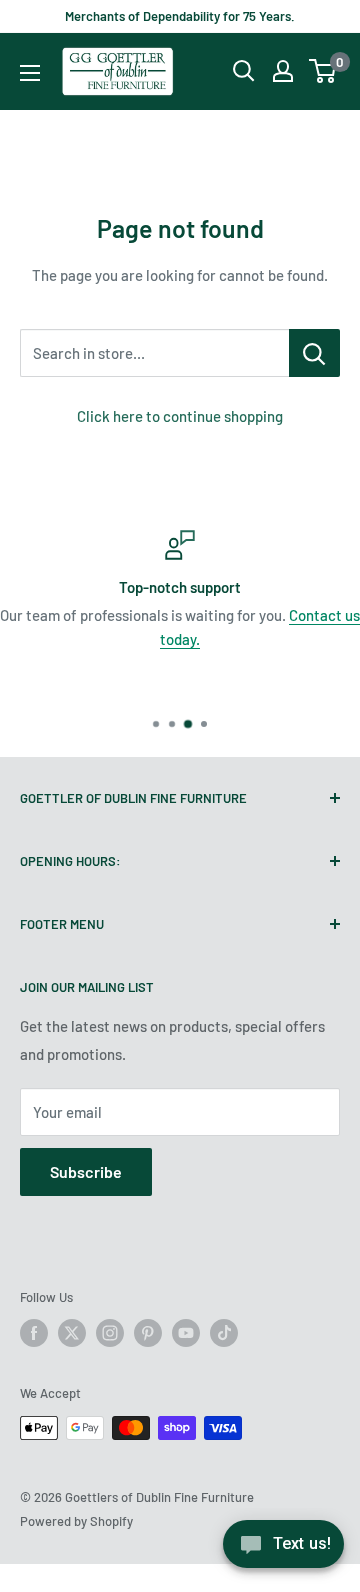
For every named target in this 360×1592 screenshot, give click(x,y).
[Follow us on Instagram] (110, 1333)
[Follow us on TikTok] (224, 1333)
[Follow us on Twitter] (72, 1333)
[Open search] (244, 71)
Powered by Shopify (76, 1521)
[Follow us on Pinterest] (148, 1333)
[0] (323, 71)
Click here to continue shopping (180, 416)
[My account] (283, 71)
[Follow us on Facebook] (34, 1333)
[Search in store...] (314, 353)
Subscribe (86, 1171)
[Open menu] (30, 73)
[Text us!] (283, 1550)
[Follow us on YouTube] (186, 1333)
